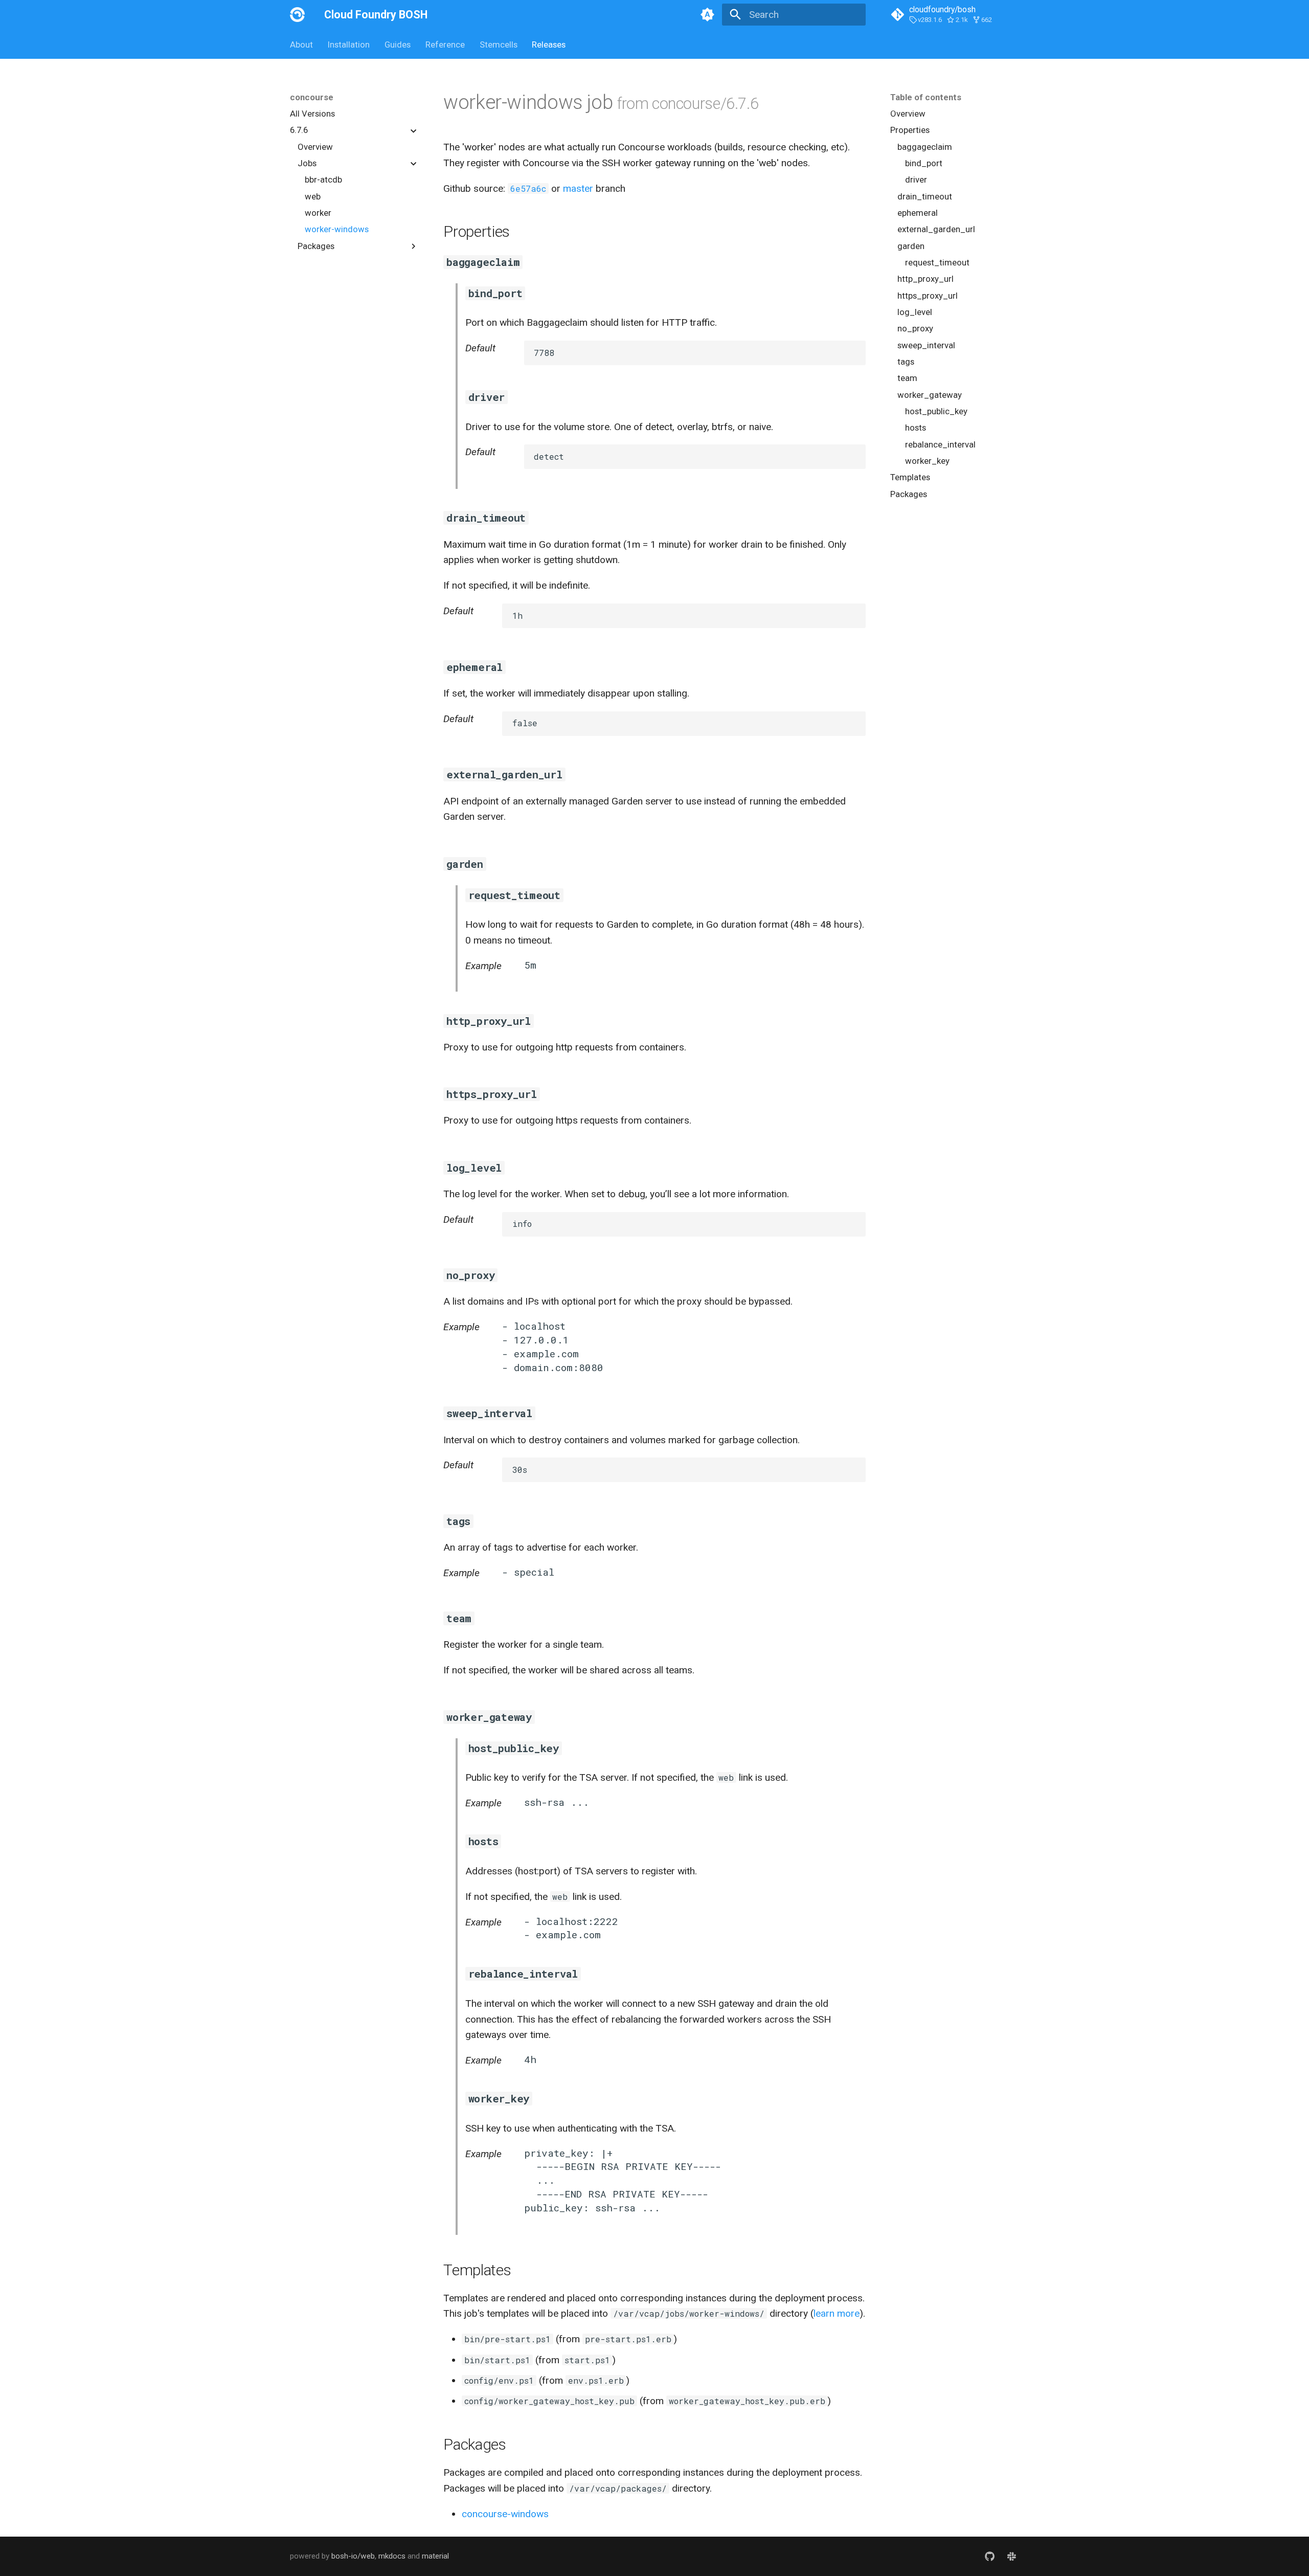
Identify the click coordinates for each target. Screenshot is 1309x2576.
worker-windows (337, 230)
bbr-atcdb (323, 180)
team (907, 378)
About (301, 44)
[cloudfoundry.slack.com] (1011, 2557)
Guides (398, 44)
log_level (915, 312)
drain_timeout (925, 196)
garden (911, 246)
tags (906, 362)
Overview (315, 147)
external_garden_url (936, 230)
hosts (916, 428)
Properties (910, 130)
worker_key (927, 461)
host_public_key (936, 411)
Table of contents (926, 97)
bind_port (924, 163)
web (313, 196)
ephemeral (918, 213)
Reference (445, 44)
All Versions (312, 114)
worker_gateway (930, 395)
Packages (909, 494)
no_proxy (915, 329)
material (435, 2556)
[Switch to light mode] (707, 15)
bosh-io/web (353, 2556)
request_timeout (937, 262)
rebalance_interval (940, 444)
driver (916, 180)
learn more (837, 2313)
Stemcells (498, 44)
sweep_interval (926, 345)
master (578, 188)
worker (318, 213)
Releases (549, 44)
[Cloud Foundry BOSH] (298, 15)
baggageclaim (925, 147)
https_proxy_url (928, 296)
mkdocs (392, 2556)
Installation (349, 44)
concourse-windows (505, 2514)
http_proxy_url (926, 279)
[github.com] (989, 2557)
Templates (910, 478)
